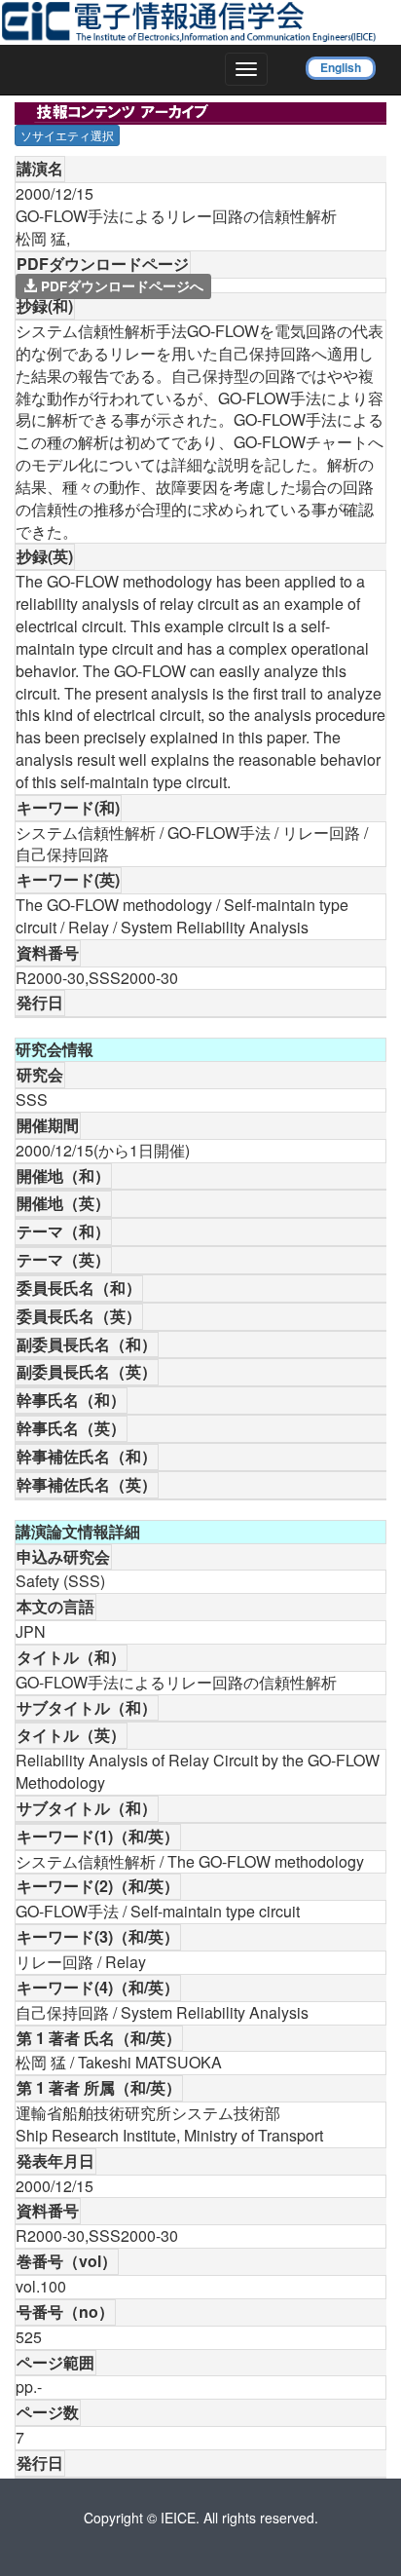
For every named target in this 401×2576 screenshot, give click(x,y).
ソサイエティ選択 (67, 135)
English (341, 67)
